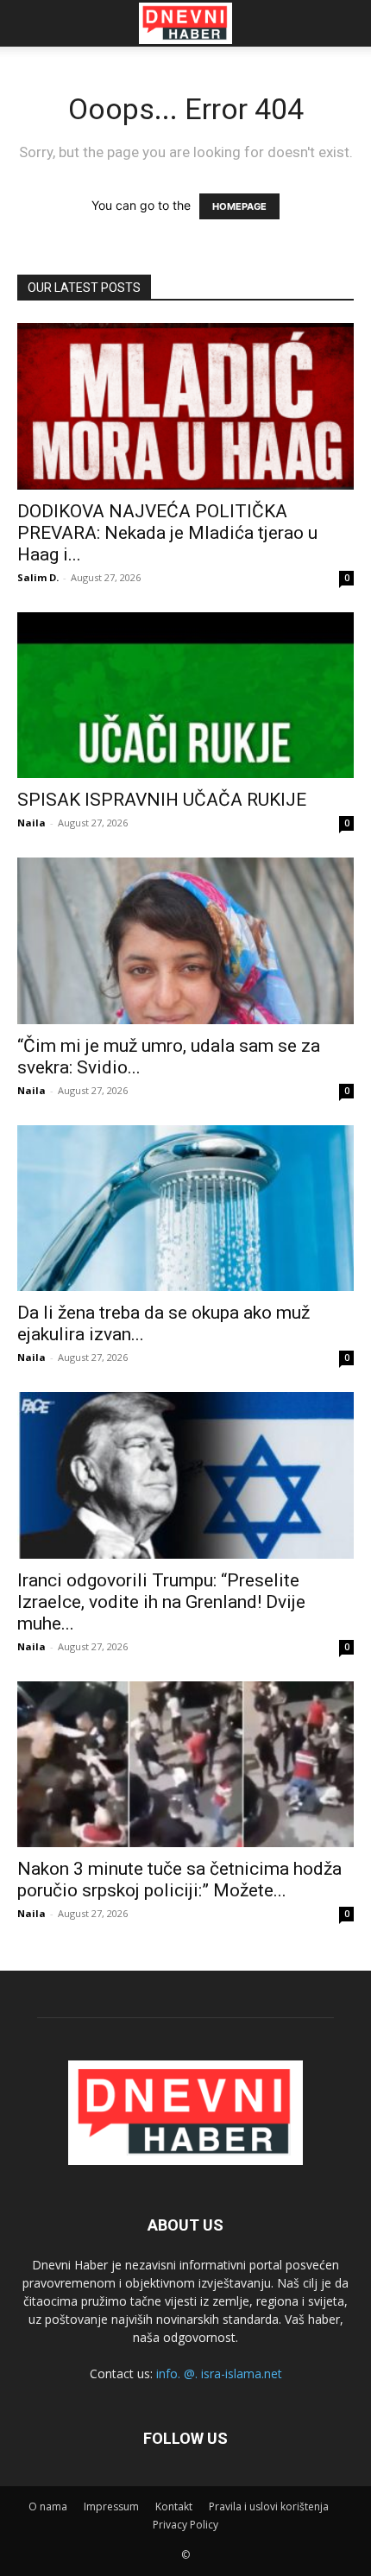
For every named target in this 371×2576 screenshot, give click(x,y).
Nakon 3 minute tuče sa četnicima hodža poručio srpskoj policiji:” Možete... (179, 1880)
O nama (48, 2506)
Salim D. (38, 577)
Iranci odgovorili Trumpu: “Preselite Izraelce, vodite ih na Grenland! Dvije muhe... (161, 1602)
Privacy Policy (185, 2525)
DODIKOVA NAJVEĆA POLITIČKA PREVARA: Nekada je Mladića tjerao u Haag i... (167, 533)
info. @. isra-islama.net (219, 2373)
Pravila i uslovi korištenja (269, 2506)
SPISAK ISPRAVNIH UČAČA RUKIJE (162, 800)
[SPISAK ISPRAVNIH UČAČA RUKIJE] (185, 696)
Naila (31, 823)
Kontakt (174, 2506)
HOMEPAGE (239, 206)
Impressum (111, 2506)
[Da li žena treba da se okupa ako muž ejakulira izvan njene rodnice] (185, 1209)
